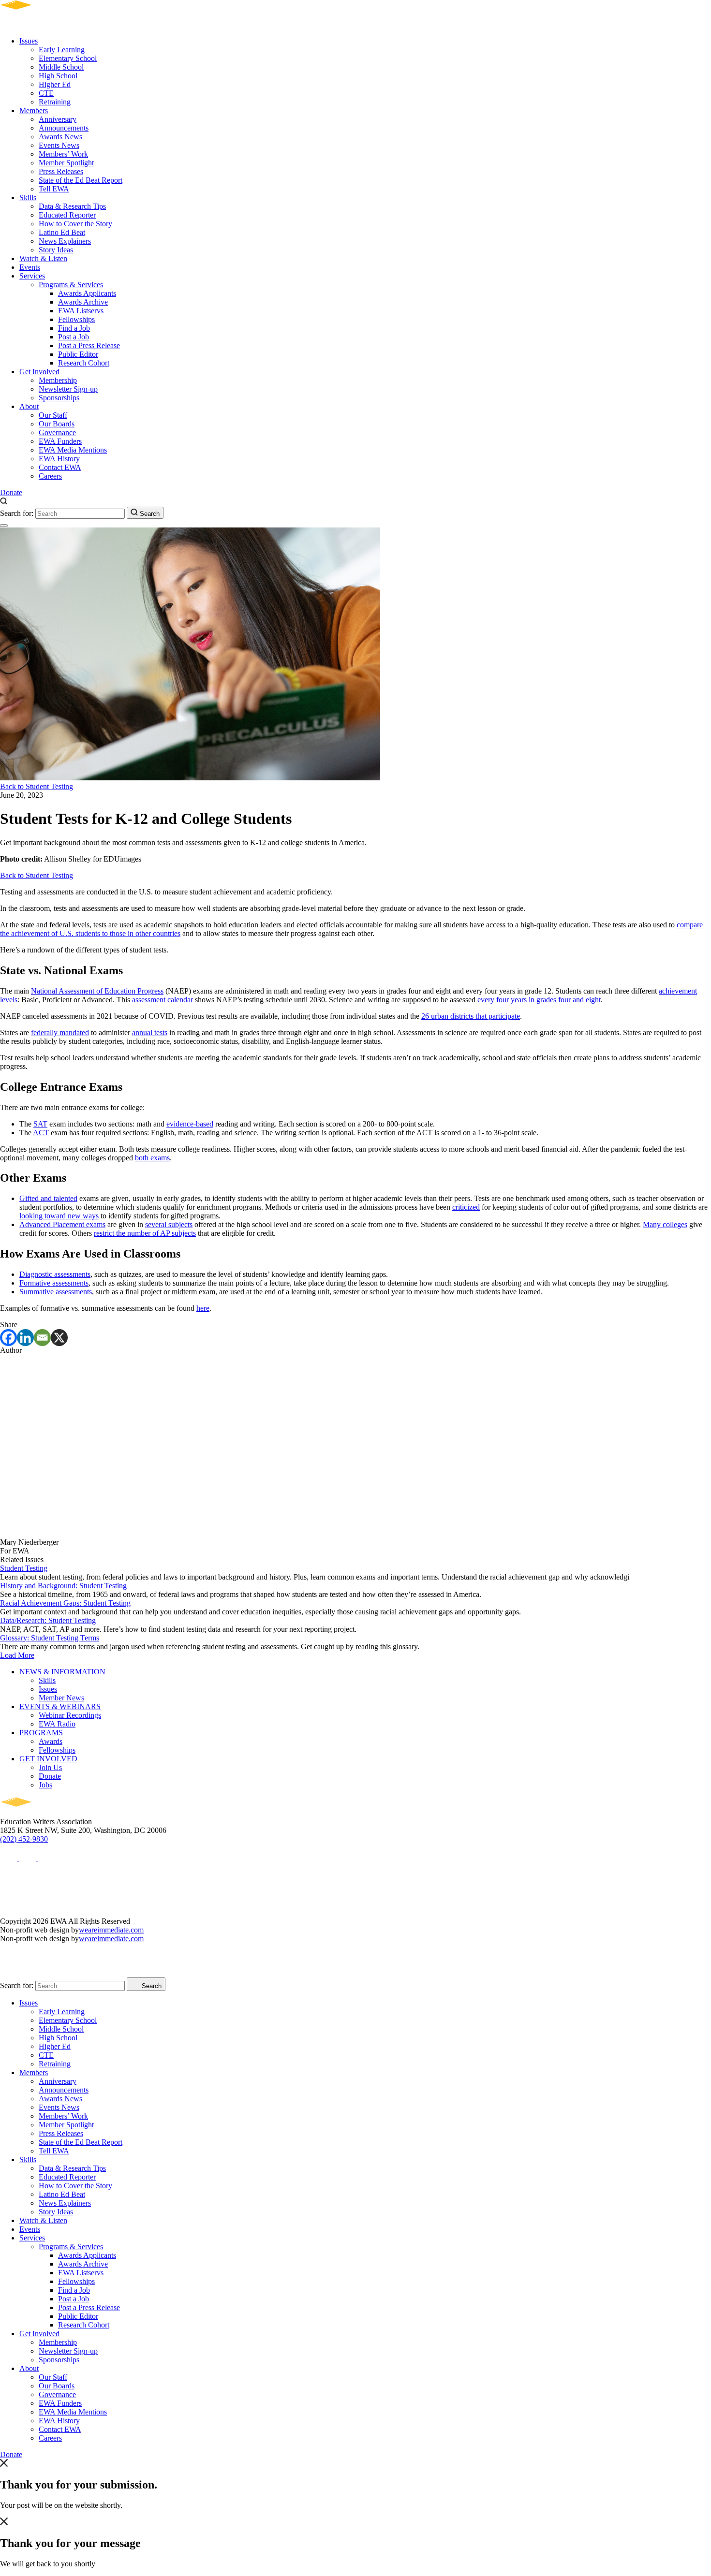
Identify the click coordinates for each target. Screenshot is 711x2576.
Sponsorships (59, 398)
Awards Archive (83, 302)
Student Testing (24, 1568)
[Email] (42, 1338)
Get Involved (39, 372)
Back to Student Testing (37, 786)
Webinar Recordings (70, 1715)
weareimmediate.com (111, 1930)
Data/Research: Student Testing (48, 1620)
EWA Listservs (81, 311)
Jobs (45, 1785)
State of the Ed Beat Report (81, 180)
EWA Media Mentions (73, 450)
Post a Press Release (89, 345)
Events (30, 267)
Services (32, 276)
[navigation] (4, 526)
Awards (51, 1741)
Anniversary (58, 119)
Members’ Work (63, 154)
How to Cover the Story (75, 224)
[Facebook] (8, 1338)
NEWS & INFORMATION (62, 1672)
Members (34, 110)
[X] (59, 1338)
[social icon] (9, 1858)
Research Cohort (84, 363)
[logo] (44, 24)
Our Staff (53, 415)
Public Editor (78, 354)
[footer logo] (44, 1813)
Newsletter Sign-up (68, 389)
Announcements (64, 128)
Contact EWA (60, 467)
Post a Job (74, 337)
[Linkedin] (25, 1338)
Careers (50, 476)
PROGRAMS (41, 1733)
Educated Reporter (67, 215)
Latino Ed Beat (62, 232)
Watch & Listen (43, 258)
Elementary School (68, 58)
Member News (61, 1698)
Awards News (60, 137)
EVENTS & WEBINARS (60, 1706)
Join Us (50, 1767)
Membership (58, 380)
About (29, 406)
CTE (46, 93)
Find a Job (74, 328)
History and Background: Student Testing (63, 1586)
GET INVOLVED (48, 1759)
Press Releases (61, 171)
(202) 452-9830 (24, 1839)
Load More (17, 1655)
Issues (29, 41)
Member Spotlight (66, 163)
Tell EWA (54, 189)
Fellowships (76, 319)
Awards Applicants (87, 293)
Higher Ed (55, 84)
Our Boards (57, 424)
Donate (11, 492)
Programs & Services (71, 285)
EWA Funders (60, 441)
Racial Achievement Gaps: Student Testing (65, 1603)
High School (58, 76)
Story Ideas (56, 250)
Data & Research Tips (72, 206)
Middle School (61, 67)
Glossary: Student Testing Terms (50, 1638)
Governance (57, 432)
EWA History (59, 459)
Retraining (55, 102)
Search (149, 514)
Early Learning (62, 50)
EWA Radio (57, 1724)
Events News (59, 145)
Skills (28, 198)
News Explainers (65, 241)
